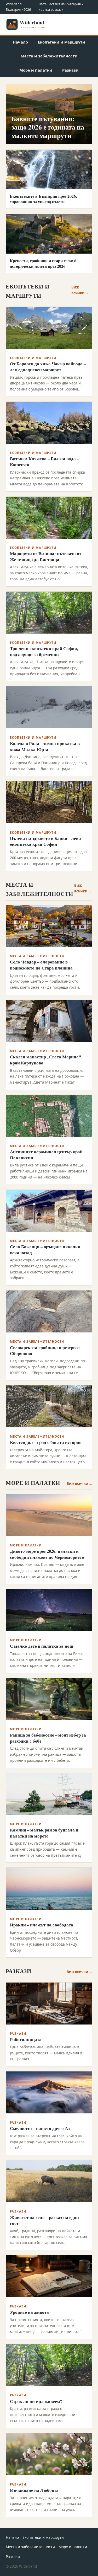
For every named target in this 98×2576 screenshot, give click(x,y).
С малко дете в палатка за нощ (42, 1646)
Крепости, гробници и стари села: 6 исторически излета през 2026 (43, 263)
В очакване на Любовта (34, 2490)
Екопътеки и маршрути (62, 42)
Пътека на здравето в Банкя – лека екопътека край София (45, 841)
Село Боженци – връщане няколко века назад (45, 1250)
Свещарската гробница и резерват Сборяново (45, 1351)
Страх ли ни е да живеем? (36, 2401)
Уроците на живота (29, 2312)
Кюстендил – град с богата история (46, 1442)
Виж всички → (80, 290)
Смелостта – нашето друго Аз (40, 2128)
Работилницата (26, 2039)
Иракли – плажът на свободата (42, 1925)
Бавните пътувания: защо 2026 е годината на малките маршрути (48, 127)
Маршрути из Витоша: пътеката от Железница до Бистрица (46, 556)
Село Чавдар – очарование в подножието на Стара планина (41, 965)
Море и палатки (36, 70)
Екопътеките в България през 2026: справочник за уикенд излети (43, 199)
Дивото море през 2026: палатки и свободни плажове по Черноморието (47, 1554)
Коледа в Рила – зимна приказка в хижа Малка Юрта (45, 746)
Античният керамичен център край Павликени (46, 1155)
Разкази (70, 70)
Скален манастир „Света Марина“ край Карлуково (45, 1060)
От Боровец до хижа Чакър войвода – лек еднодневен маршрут (48, 367)
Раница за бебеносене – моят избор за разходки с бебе (48, 1738)
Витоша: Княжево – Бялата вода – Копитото (44, 462)
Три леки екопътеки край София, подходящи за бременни (44, 651)
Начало (20, 42)
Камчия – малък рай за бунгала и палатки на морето (44, 1833)
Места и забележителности (49, 56)
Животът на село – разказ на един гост (44, 2220)
